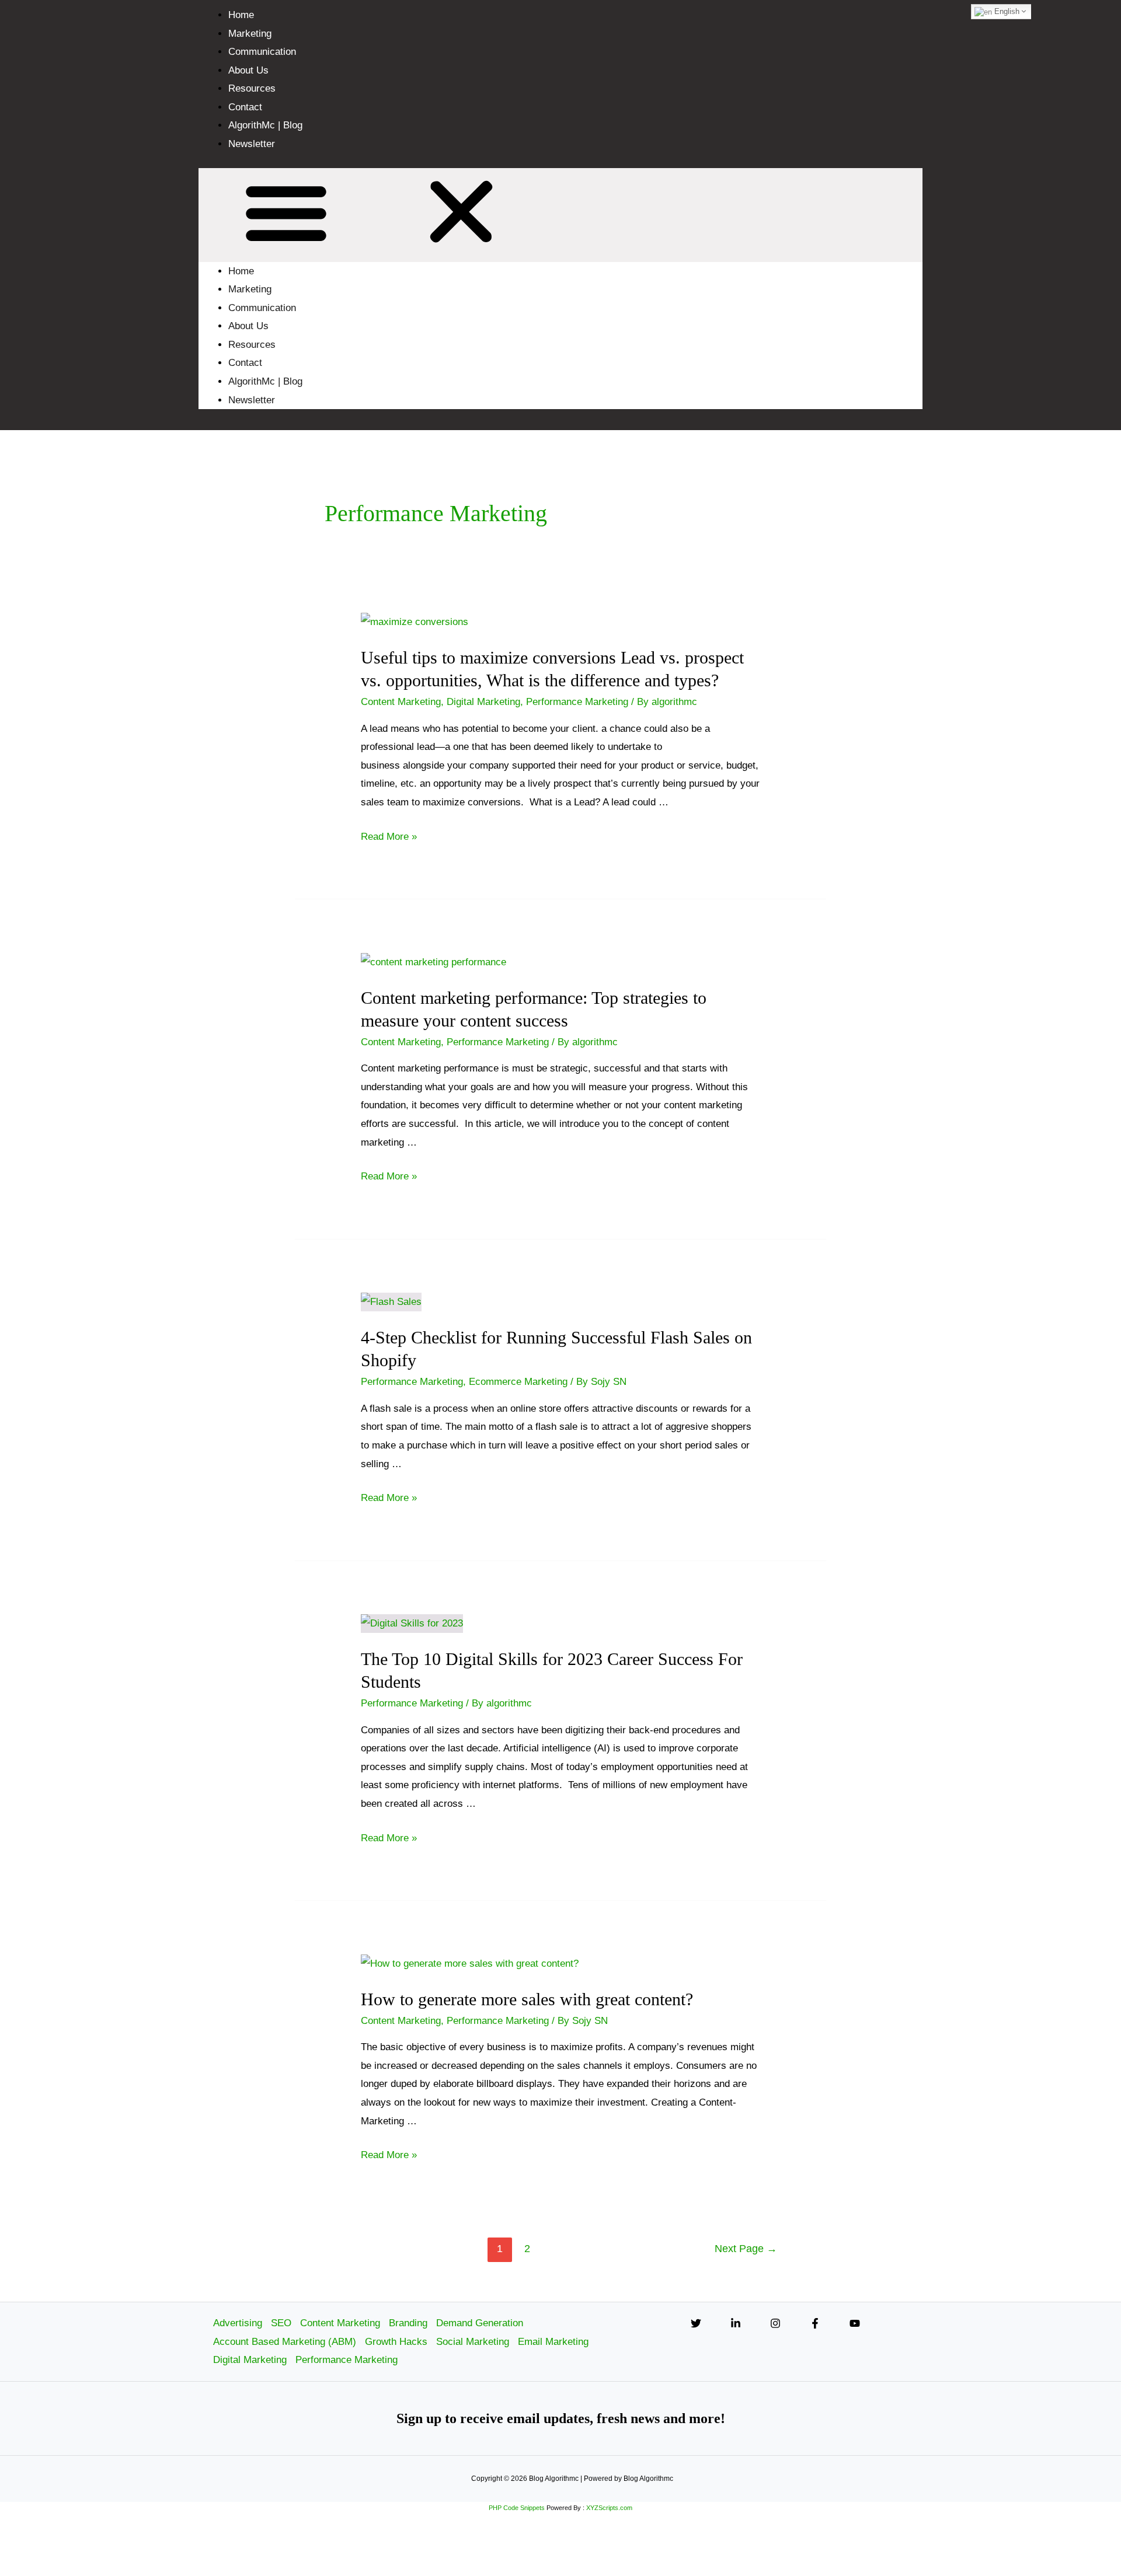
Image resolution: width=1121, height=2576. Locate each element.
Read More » (389, 837)
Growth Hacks (396, 2342)
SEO (281, 2323)
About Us (248, 70)
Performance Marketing (577, 702)
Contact (245, 107)
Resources (252, 88)
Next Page (746, 2249)
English (1006, 11)
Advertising (238, 2323)
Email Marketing (553, 2342)
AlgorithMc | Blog (265, 125)
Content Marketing (401, 702)
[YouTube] (855, 2323)
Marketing (250, 34)
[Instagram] (775, 2323)
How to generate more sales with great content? (527, 1999)
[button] (560, 215)
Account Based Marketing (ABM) (285, 2342)
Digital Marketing (483, 702)
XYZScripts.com (609, 2508)
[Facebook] (815, 2323)
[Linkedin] (736, 2323)
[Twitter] (696, 2323)
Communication (262, 52)
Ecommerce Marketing (518, 1382)
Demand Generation (480, 2323)
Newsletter (252, 144)
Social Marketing (473, 2342)
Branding (408, 2323)
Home (241, 15)
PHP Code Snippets (517, 2508)
